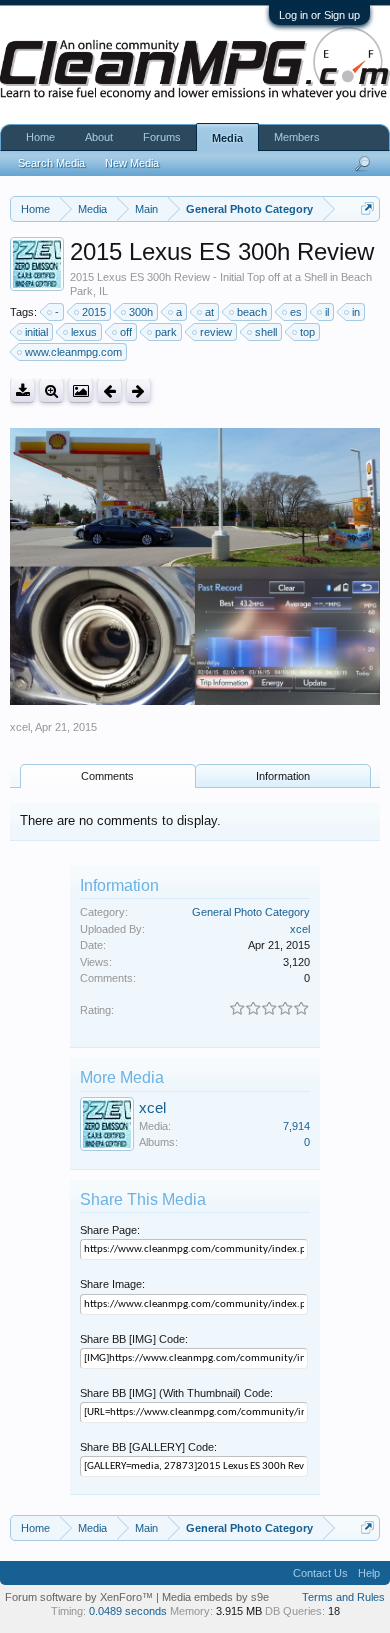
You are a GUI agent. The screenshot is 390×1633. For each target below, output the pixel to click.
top (307, 332)
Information (283, 776)
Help (369, 1573)
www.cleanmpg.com (73, 352)
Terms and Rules (343, 1597)
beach (252, 312)
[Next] (138, 390)
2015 (94, 312)
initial (36, 332)
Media (227, 138)
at (209, 312)
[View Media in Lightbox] (80, 390)
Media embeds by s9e (215, 1597)
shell (266, 332)
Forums (162, 137)
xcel (20, 727)
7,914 (296, 1126)
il (327, 312)
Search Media (51, 163)
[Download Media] (22, 390)
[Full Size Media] (51, 390)
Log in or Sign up (319, 15)
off (126, 332)
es (296, 312)
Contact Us (320, 1573)
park (166, 332)
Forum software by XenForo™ (80, 1597)
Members (297, 137)
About (99, 137)
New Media (132, 163)
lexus (84, 332)
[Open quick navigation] (367, 208)
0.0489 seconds (128, 1611)
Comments (107, 776)
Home (40, 137)
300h (141, 312)
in (356, 312)
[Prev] (109, 390)
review (216, 332)
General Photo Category (251, 912)
